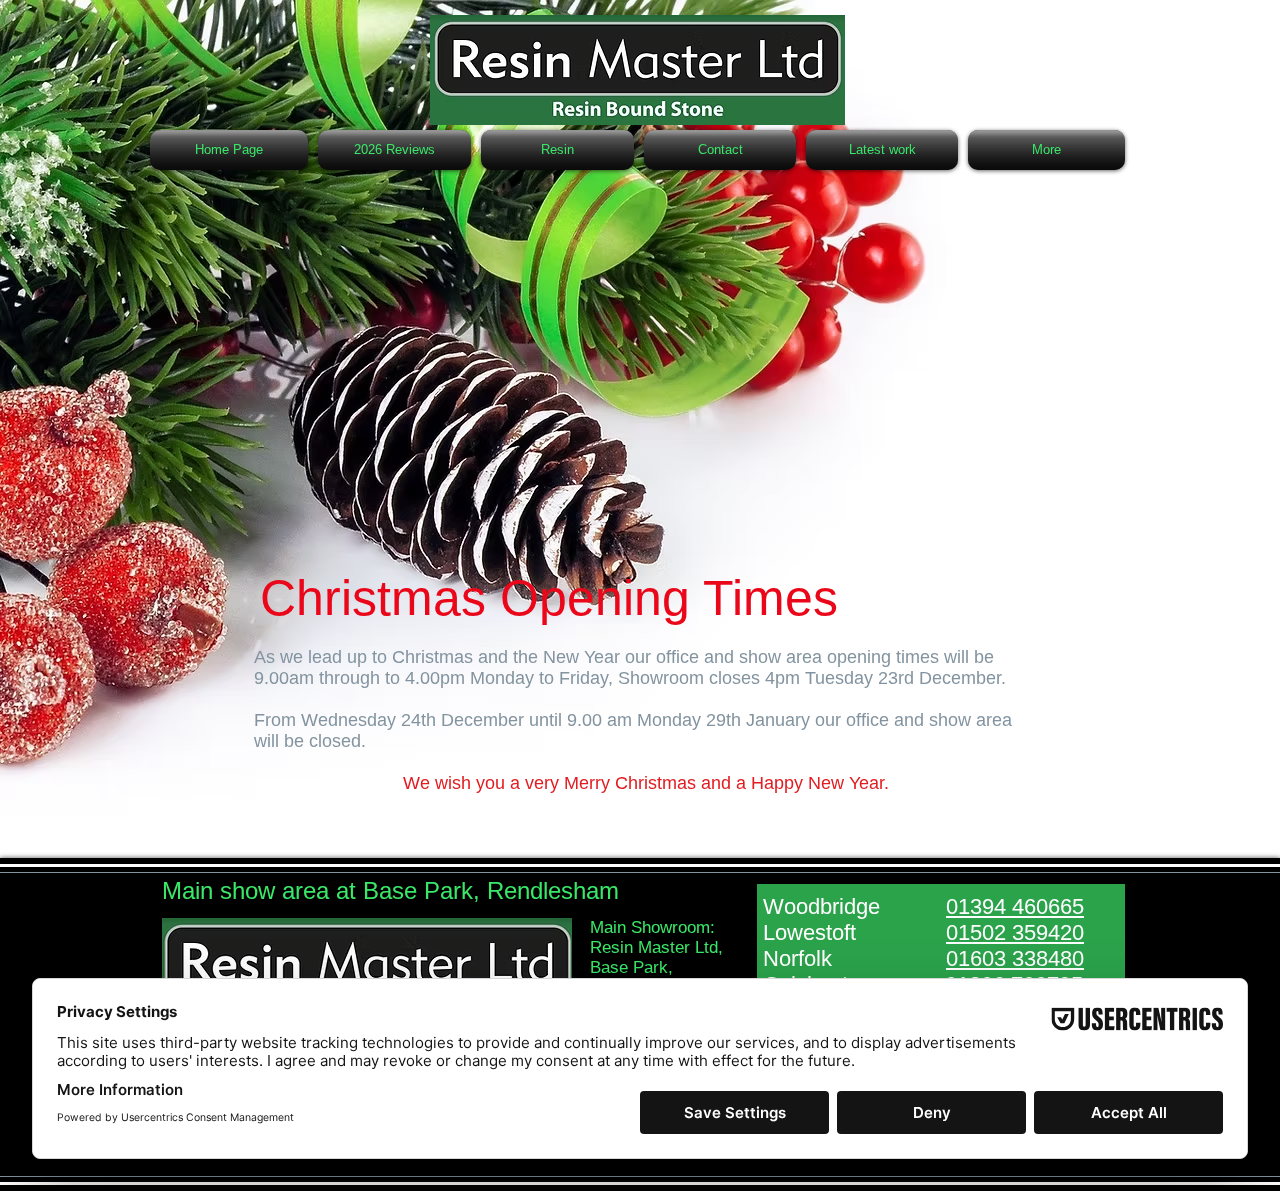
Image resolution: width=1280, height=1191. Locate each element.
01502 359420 (1015, 932)
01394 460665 (1015, 906)
